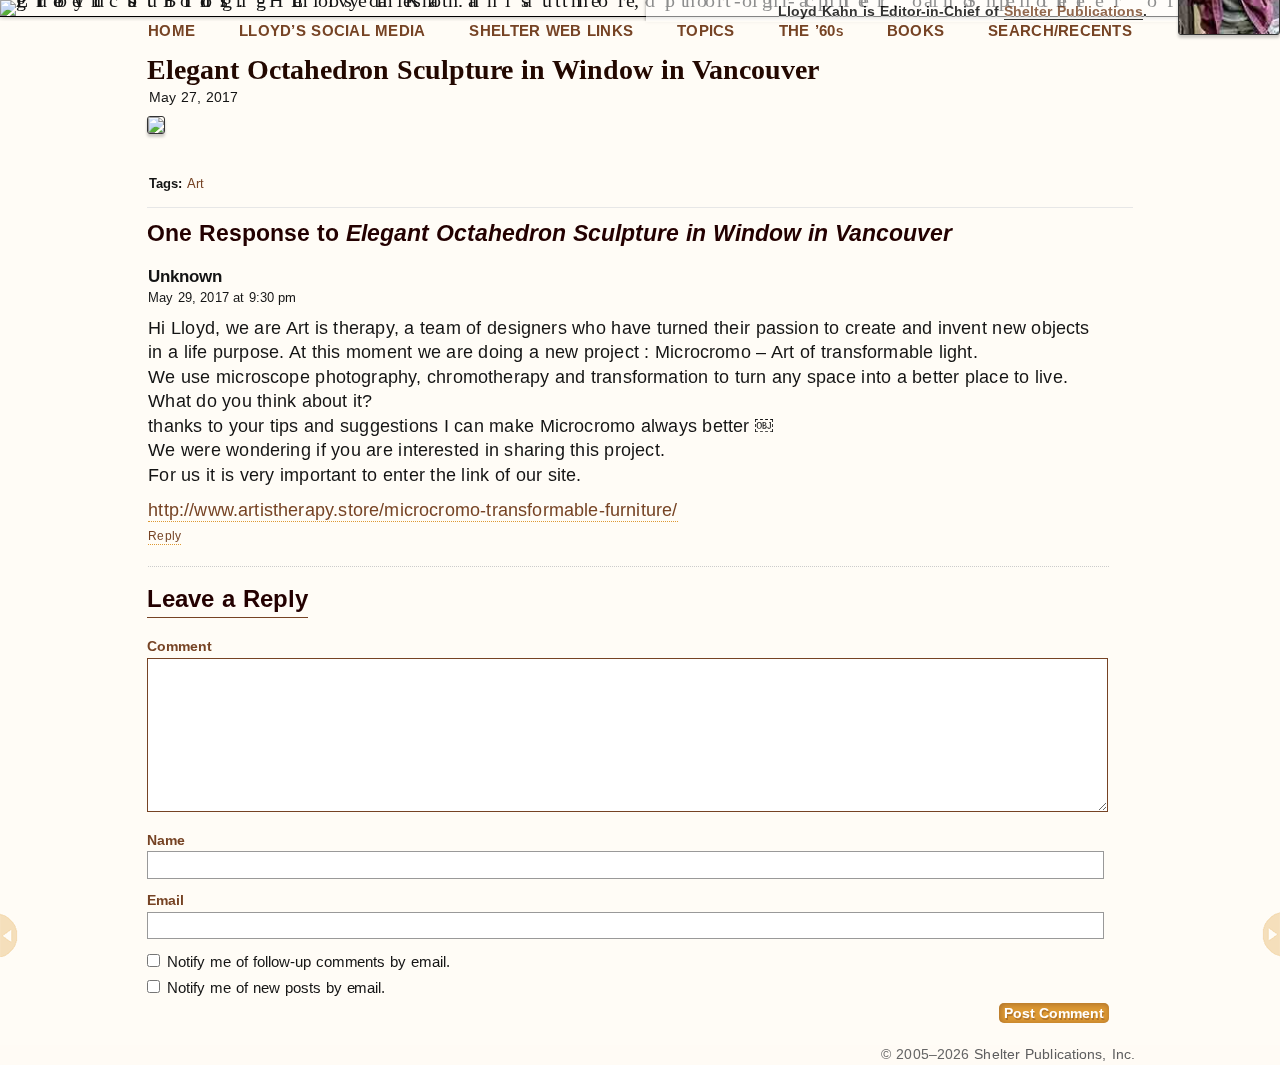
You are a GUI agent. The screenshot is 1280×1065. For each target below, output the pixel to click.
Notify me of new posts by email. (276, 987)
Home (171, 30)
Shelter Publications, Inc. (1054, 1054)
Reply (164, 536)
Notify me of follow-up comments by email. (308, 961)
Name (166, 840)
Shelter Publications (1073, 11)
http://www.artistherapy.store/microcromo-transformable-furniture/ (412, 510)
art (195, 183)
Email (165, 900)
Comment (179, 646)
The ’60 (811, 30)
